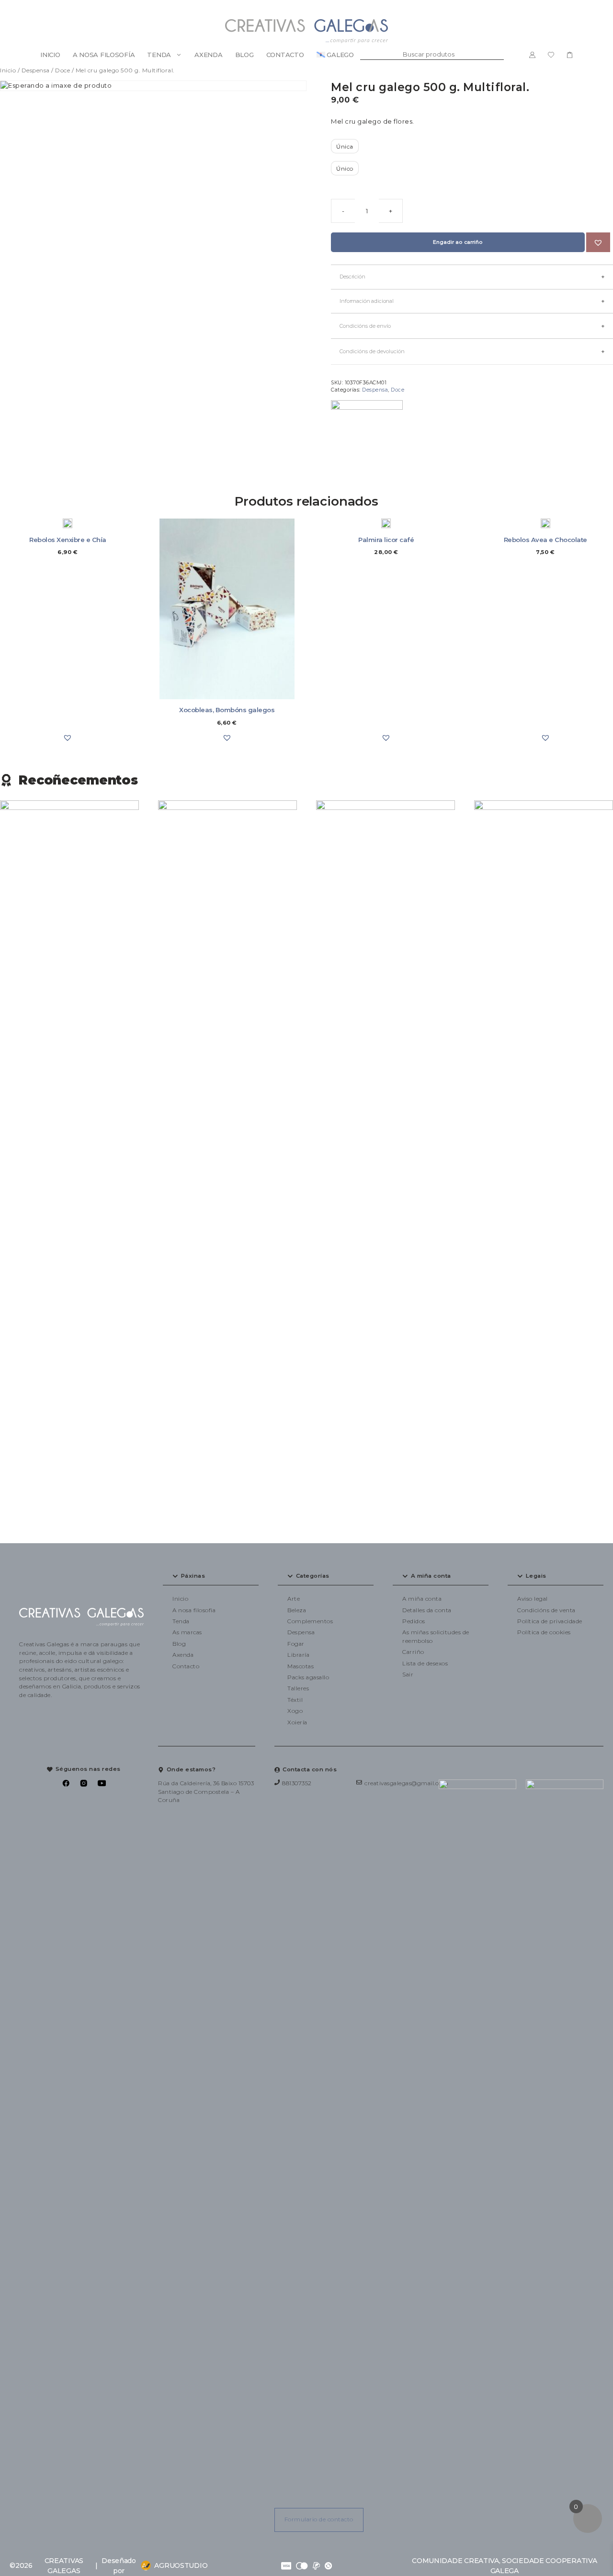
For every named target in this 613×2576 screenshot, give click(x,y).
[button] (598, 243)
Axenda (208, 55)
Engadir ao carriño (458, 242)
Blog (244, 55)
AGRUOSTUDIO (181, 2565)
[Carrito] (570, 55)
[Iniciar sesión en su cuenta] (532, 55)
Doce (62, 70)
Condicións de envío (365, 326)
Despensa (36, 70)
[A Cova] (367, 436)
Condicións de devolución (372, 351)
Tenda (159, 55)
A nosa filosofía (104, 55)
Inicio (50, 55)
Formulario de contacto (319, 2519)
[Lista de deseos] (551, 55)
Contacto (285, 55)
